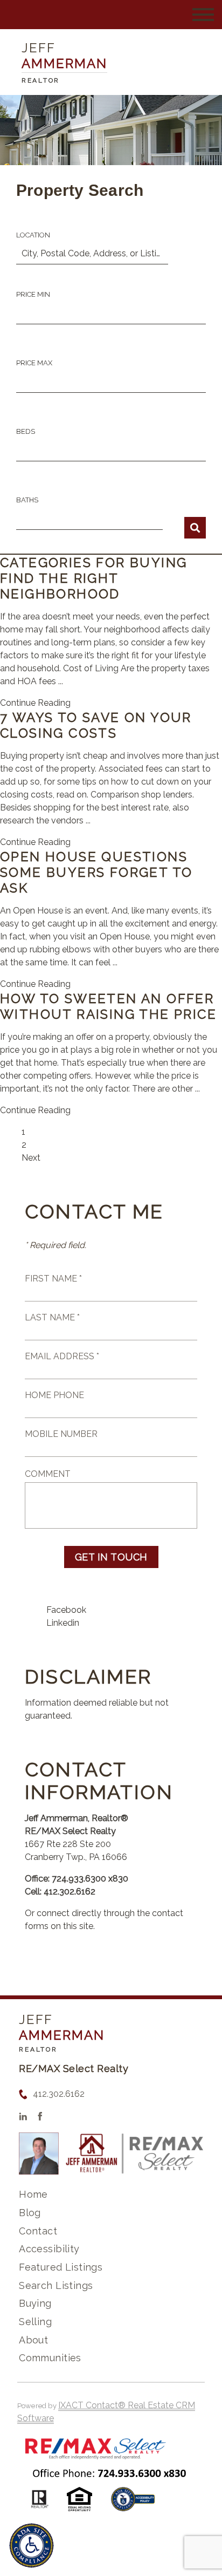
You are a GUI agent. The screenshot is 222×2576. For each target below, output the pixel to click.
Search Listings (56, 2285)
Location (33, 235)
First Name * (53, 1279)
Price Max (34, 363)
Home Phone (54, 1395)
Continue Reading (35, 703)
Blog (30, 2213)
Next (31, 1158)
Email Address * (62, 1356)
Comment (48, 1474)
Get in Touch (111, 1557)
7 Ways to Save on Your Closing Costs (96, 725)
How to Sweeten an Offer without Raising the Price (108, 1006)
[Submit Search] (195, 528)
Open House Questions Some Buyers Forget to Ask (96, 872)
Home (33, 2194)
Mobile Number (61, 1434)
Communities (50, 2358)
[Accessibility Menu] (32, 2546)
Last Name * (52, 1317)
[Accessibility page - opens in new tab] (133, 2505)
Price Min (33, 294)
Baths (27, 500)
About (33, 2340)
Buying (35, 2303)
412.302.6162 (59, 2094)
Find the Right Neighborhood (60, 586)
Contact (38, 2231)
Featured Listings (61, 2267)
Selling (35, 2322)
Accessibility (49, 2249)
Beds (26, 431)
